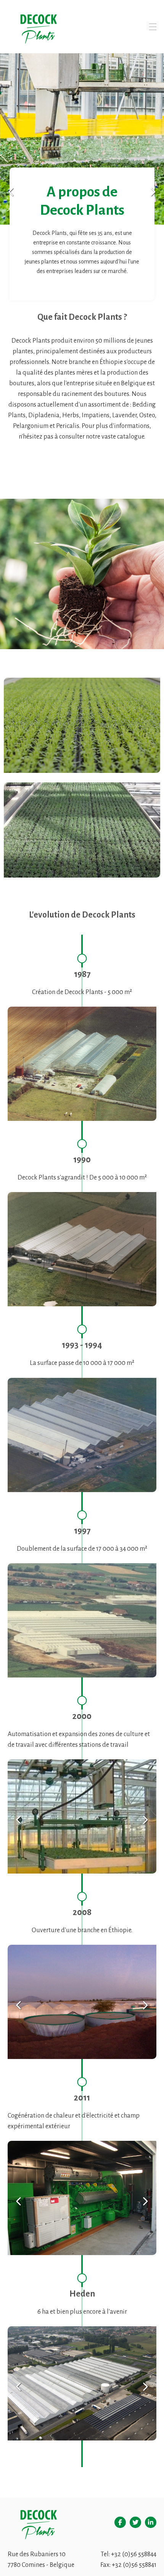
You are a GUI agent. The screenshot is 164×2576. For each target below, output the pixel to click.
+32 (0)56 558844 (134, 2554)
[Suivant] (153, 192)
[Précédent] (11, 192)
